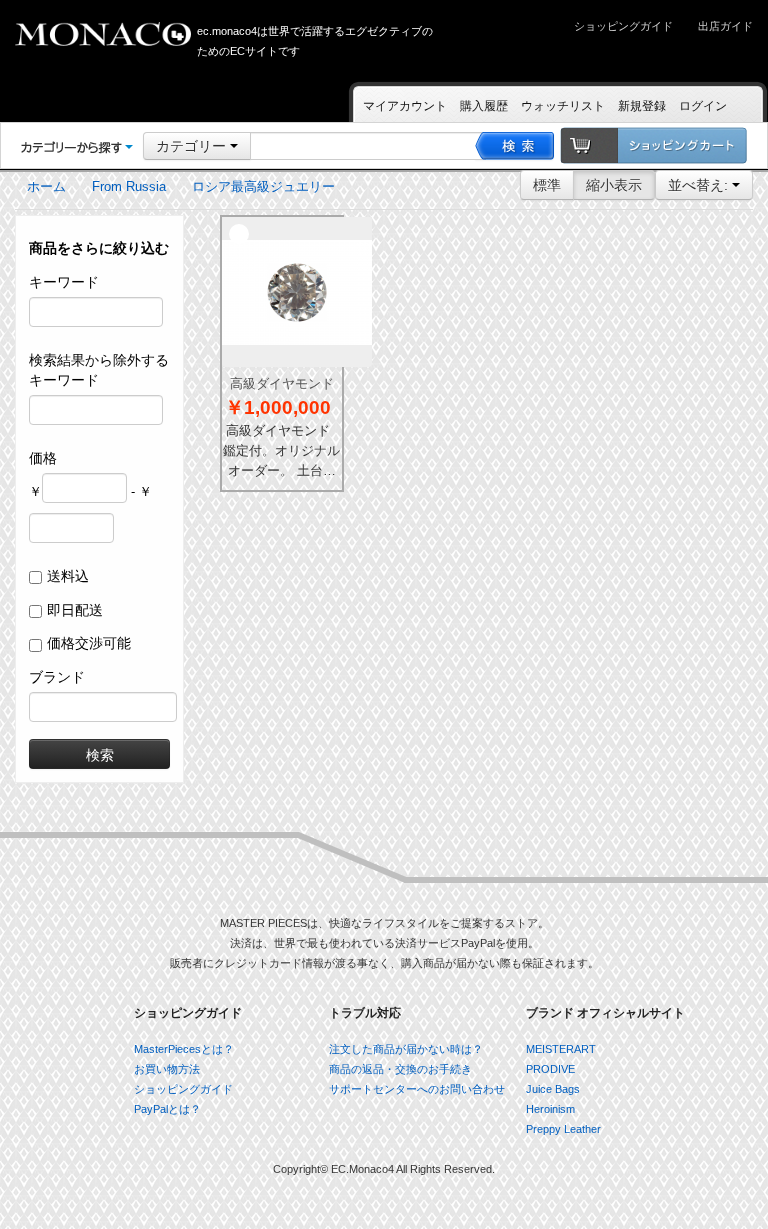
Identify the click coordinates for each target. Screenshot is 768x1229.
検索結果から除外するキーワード (99, 370)
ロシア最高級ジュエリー (263, 186)
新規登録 (642, 106)
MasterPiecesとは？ (184, 1049)
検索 (100, 754)
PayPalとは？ (167, 1109)
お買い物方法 (167, 1069)
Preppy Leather (563, 1129)
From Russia (129, 186)
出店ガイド (725, 26)
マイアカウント (405, 106)
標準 (547, 185)
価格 (43, 458)
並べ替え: (700, 185)
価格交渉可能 (89, 643)
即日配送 (75, 610)
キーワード (64, 282)
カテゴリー (193, 146)
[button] (77, 147)
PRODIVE (550, 1069)
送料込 (68, 576)
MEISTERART (561, 1049)
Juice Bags (553, 1089)
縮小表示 (614, 185)
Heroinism (550, 1109)
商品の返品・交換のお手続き (400, 1069)
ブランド (57, 677)
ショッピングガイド (623, 26)
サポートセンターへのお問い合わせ (417, 1089)
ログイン (703, 106)
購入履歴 (484, 106)
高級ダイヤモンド (282, 383)
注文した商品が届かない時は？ (406, 1049)
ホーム (46, 186)
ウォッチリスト (563, 106)
